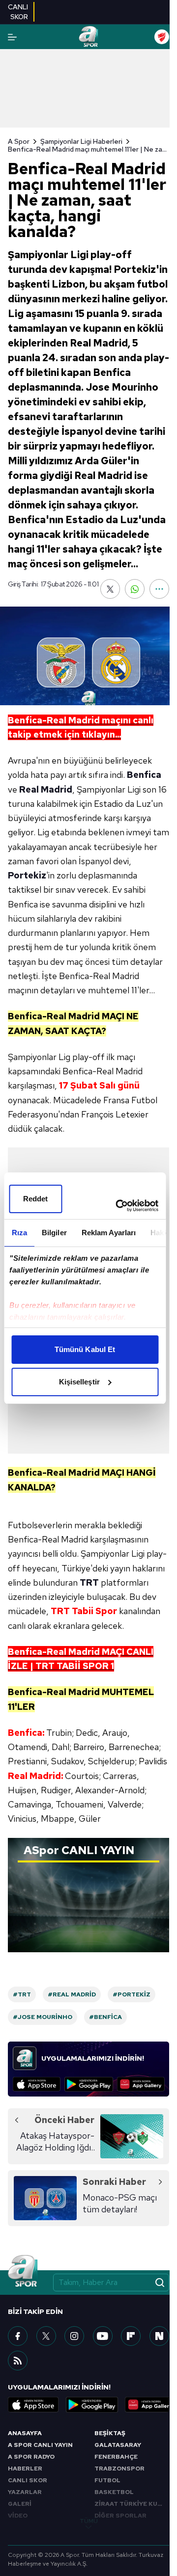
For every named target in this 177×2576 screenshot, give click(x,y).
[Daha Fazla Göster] (159, 589)
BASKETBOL (114, 2492)
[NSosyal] (159, 2336)
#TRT (22, 1994)
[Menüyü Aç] (12, 37)
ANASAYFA (25, 2433)
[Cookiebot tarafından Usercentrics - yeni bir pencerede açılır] (119, 1206)
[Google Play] (89, 2084)
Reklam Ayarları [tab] (108, 1233)
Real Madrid (46, 789)
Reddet (36, 1199)
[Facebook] (18, 2336)
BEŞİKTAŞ (110, 2433)
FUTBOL (107, 2480)
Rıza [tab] (19, 1233)
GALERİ (20, 2504)
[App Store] (37, 2084)
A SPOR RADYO (31, 2457)
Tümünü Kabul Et (85, 1349)
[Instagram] (74, 2336)
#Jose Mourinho (43, 2017)
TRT (89, 1582)
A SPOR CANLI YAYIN (40, 2445)
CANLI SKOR (28, 2480)
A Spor (19, 141)
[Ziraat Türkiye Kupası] (162, 37)
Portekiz (27, 875)
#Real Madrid (72, 1994)
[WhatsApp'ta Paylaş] (135, 589)
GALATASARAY (118, 2445)
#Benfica (105, 2017)
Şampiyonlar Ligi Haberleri (81, 141)
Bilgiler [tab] (54, 1233)
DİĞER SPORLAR (120, 2516)
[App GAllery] (141, 2084)
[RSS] (18, 2361)
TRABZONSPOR (119, 2469)
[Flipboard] (131, 2336)
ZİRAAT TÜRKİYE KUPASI (132, 2504)
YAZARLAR (25, 2492)
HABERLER (25, 2469)
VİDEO (18, 2516)
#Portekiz (132, 1994)
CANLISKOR (18, 12)
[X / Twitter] (46, 2336)
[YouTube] (103, 2336)
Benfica (144, 775)
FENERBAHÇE (116, 2457)
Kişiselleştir (79, 1382)
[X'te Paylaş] (110, 589)
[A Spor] (88, 37)
